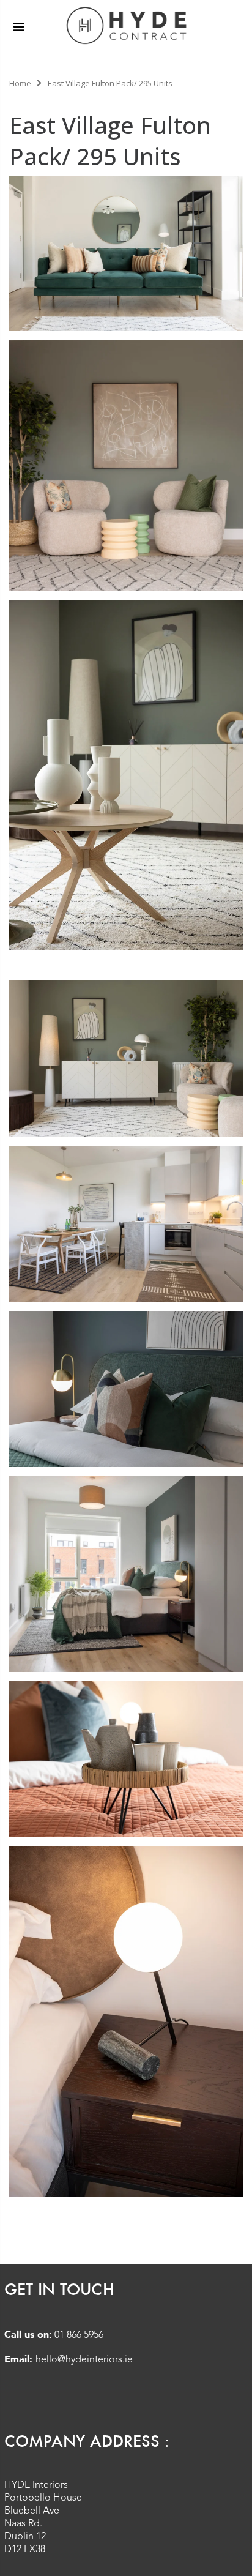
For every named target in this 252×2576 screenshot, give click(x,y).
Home (20, 83)
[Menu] (19, 27)
